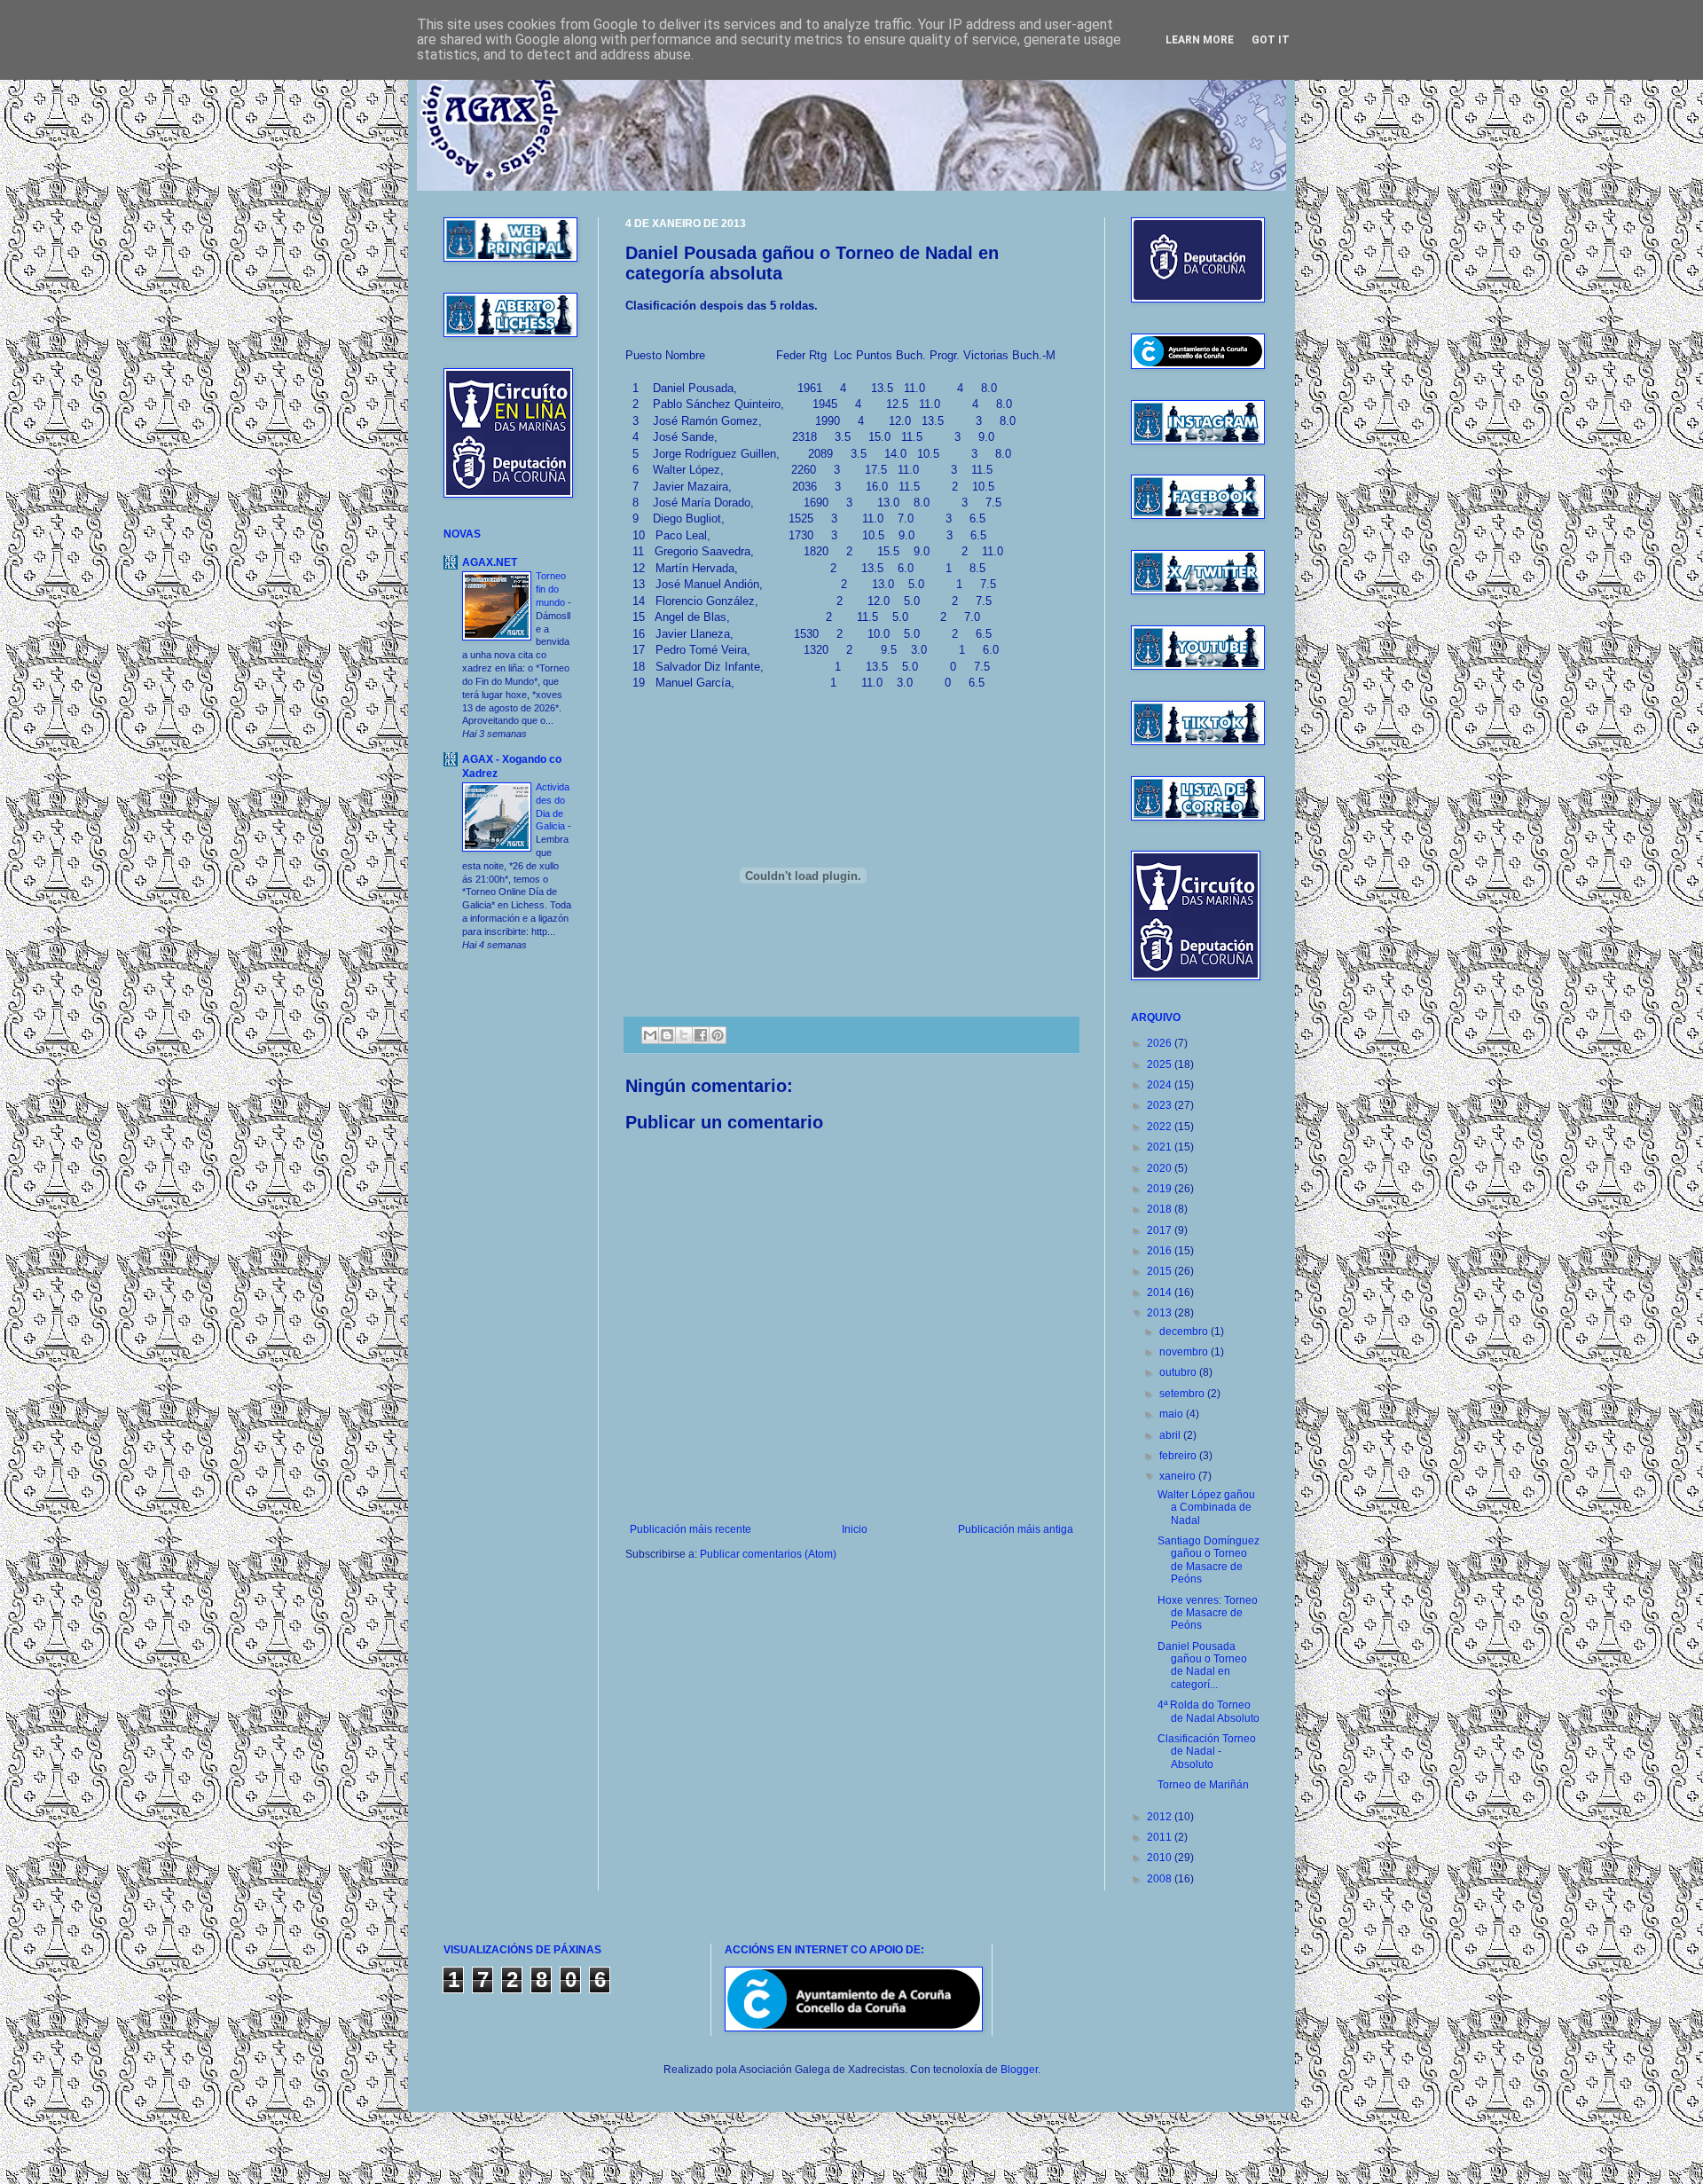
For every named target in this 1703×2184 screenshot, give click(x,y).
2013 (1161, 1313)
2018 (1161, 1209)
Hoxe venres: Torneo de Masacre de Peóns (1208, 1613)
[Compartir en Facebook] (701, 1035)
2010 (1161, 1858)
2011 (1161, 1837)
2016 (1161, 1251)
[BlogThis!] (667, 1035)
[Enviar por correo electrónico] (650, 1035)
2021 (1161, 1147)
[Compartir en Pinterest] (718, 1035)
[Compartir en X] (684, 1035)
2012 (1161, 1817)
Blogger (1019, 2070)
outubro (1179, 1372)
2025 (1161, 1065)
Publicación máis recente (691, 1529)
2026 (1161, 1043)
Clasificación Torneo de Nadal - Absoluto (1207, 1752)
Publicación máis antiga (1016, 1529)
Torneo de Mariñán (1203, 1785)
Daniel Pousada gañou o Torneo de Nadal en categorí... (1202, 1665)
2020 (1161, 1168)
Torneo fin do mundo (552, 589)
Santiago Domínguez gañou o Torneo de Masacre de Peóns (1209, 1560)
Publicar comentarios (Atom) (768, 1554)
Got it (1271, 40)
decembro (1185, 1332)
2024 (1161, 1085)
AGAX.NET (490, 562)
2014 (1161, 1292)
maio (1173, 1414)
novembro (1185, 1352)
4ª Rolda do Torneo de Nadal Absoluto (1209, 1711)
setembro (1183, 1394)
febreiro (1179, 1456)
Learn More (1200, 40)
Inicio (855, 1529)
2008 (1161, 1879)
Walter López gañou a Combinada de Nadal (1206, 1508)
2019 (1161, 1189)
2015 (1161, 1271)
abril (1171, 1435)
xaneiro (1179, 1476)
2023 (1161, 1105)
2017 (1161, 1230)
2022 (1161, 1127)
